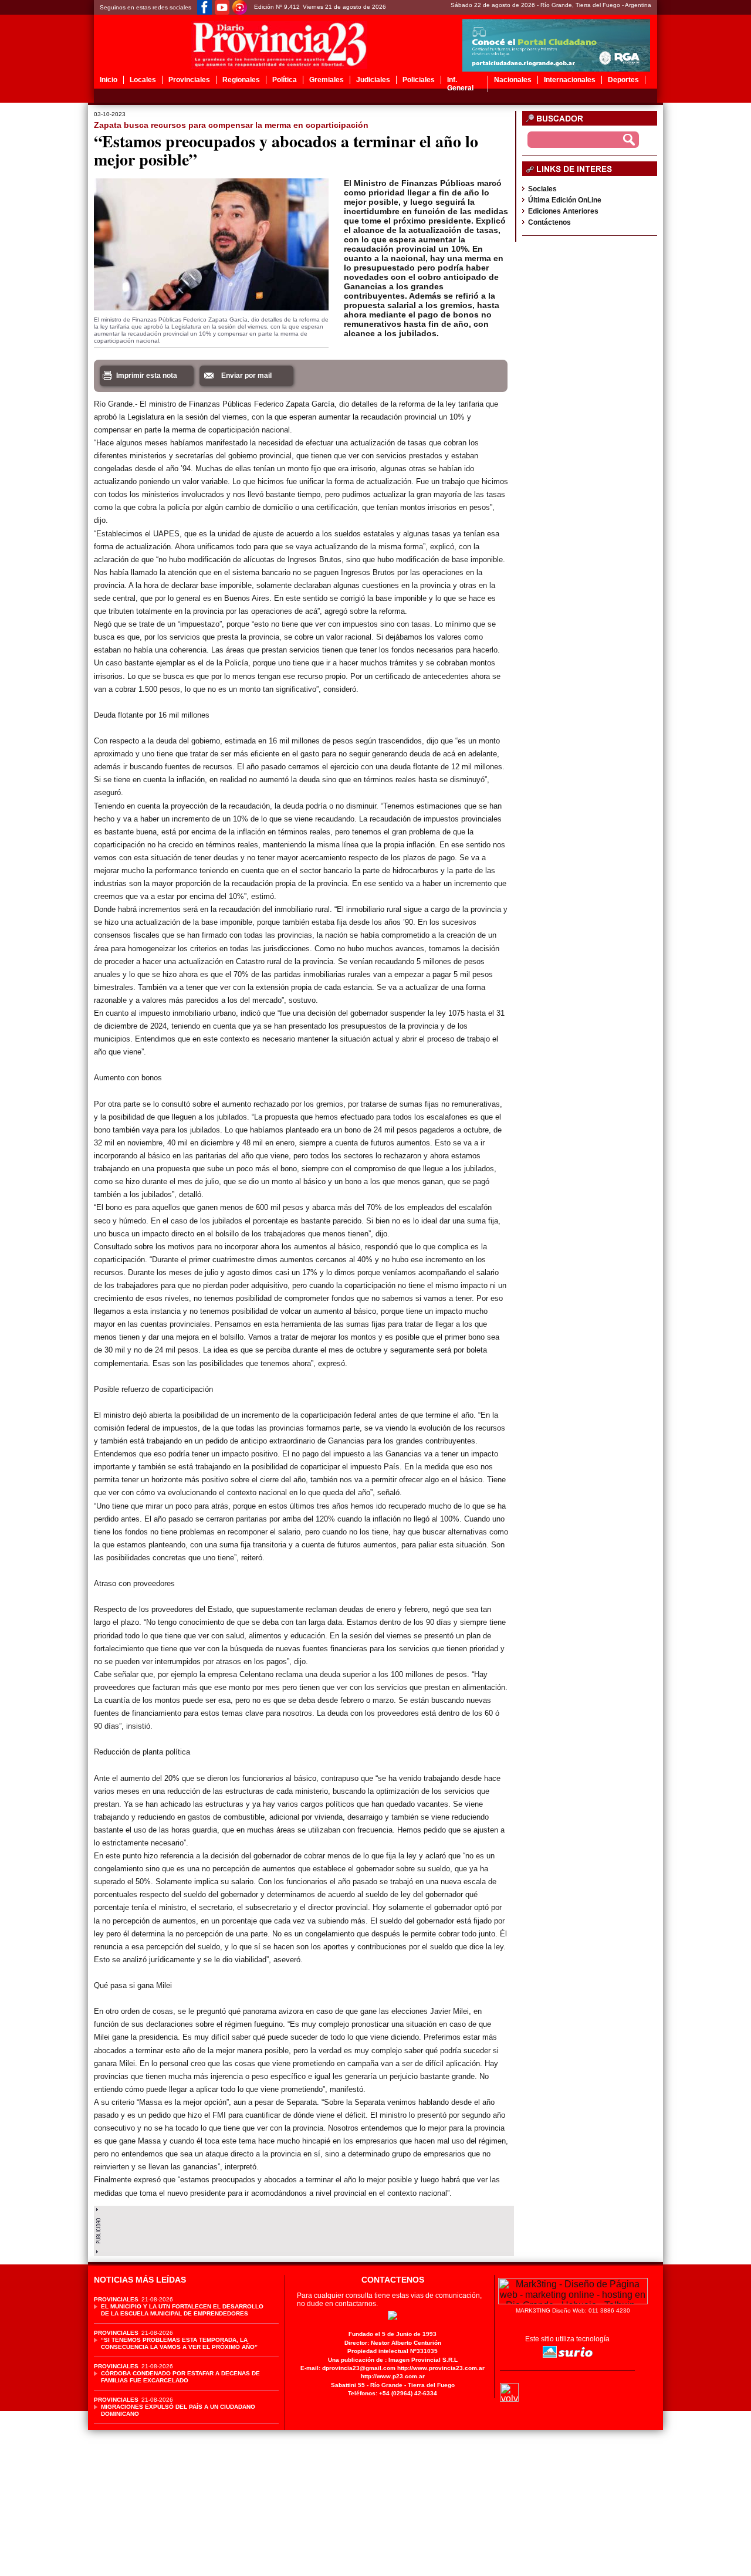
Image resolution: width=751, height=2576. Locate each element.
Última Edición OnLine (565, 200)
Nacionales (513, 80)
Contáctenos (549, 222)
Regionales (241, 80)
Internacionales (570, 80)
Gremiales (327, 80)
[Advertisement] (304, 2228)
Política (285, 80)
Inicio (109, 80)
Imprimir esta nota (147, 376)
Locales (143, 80)
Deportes (623, 80)
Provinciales (189, 80)
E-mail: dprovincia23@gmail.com (348, 2368)
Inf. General (460, 84)
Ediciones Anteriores (563, 211)
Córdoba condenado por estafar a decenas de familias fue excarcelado (180, 2377)
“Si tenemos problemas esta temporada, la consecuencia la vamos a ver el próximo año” (179, 2343)
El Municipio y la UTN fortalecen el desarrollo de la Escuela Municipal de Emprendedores (182, 2310)
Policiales (419, 80)
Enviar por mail (246, 376)
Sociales (542, 189)
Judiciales (373, 80)
